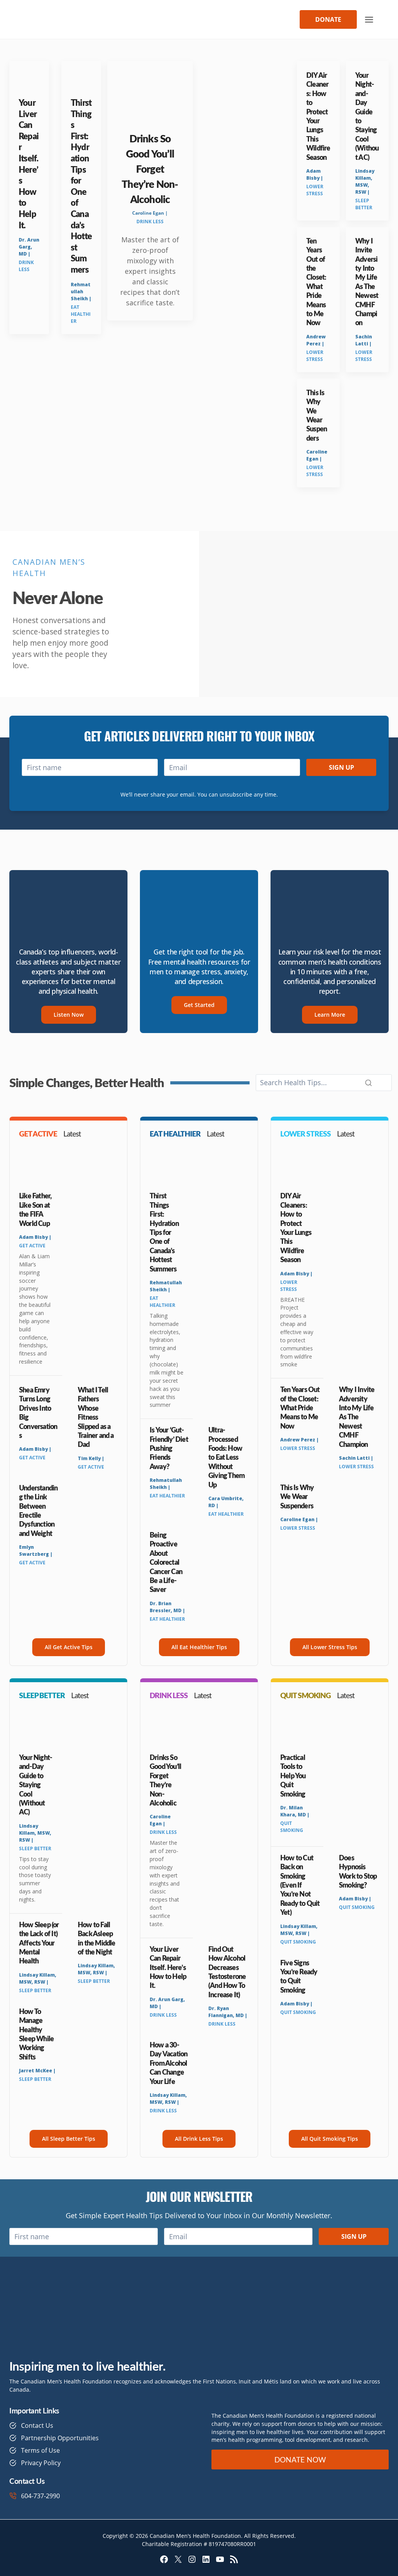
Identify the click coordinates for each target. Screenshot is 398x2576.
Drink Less (26, 266)
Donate (328, 19)
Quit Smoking (292, 1827)
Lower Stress (315, 190)
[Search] (368, 1083)
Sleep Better (364, 204)
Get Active (32, 1246)
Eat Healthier (81, 314)
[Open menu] (369, 19)
